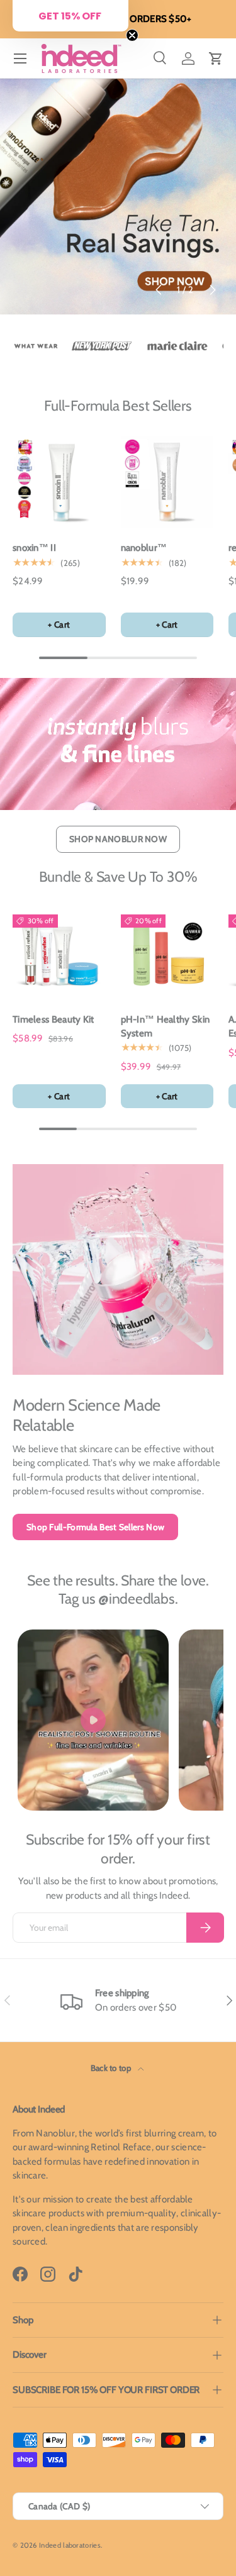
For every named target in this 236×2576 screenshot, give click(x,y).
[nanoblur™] (167, 482)
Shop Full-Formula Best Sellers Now (95, 1527)
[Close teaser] (132, 35)
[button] (216, 58)
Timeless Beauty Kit (53, 1019)
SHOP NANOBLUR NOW (118, 839)
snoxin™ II (34, 548)
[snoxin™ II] (59, 482)
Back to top (112, 2068)
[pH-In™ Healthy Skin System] (167, 953)
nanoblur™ (144, 548)
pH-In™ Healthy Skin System (166, 1027)
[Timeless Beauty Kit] (59, 953)
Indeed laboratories (70, 2545)
